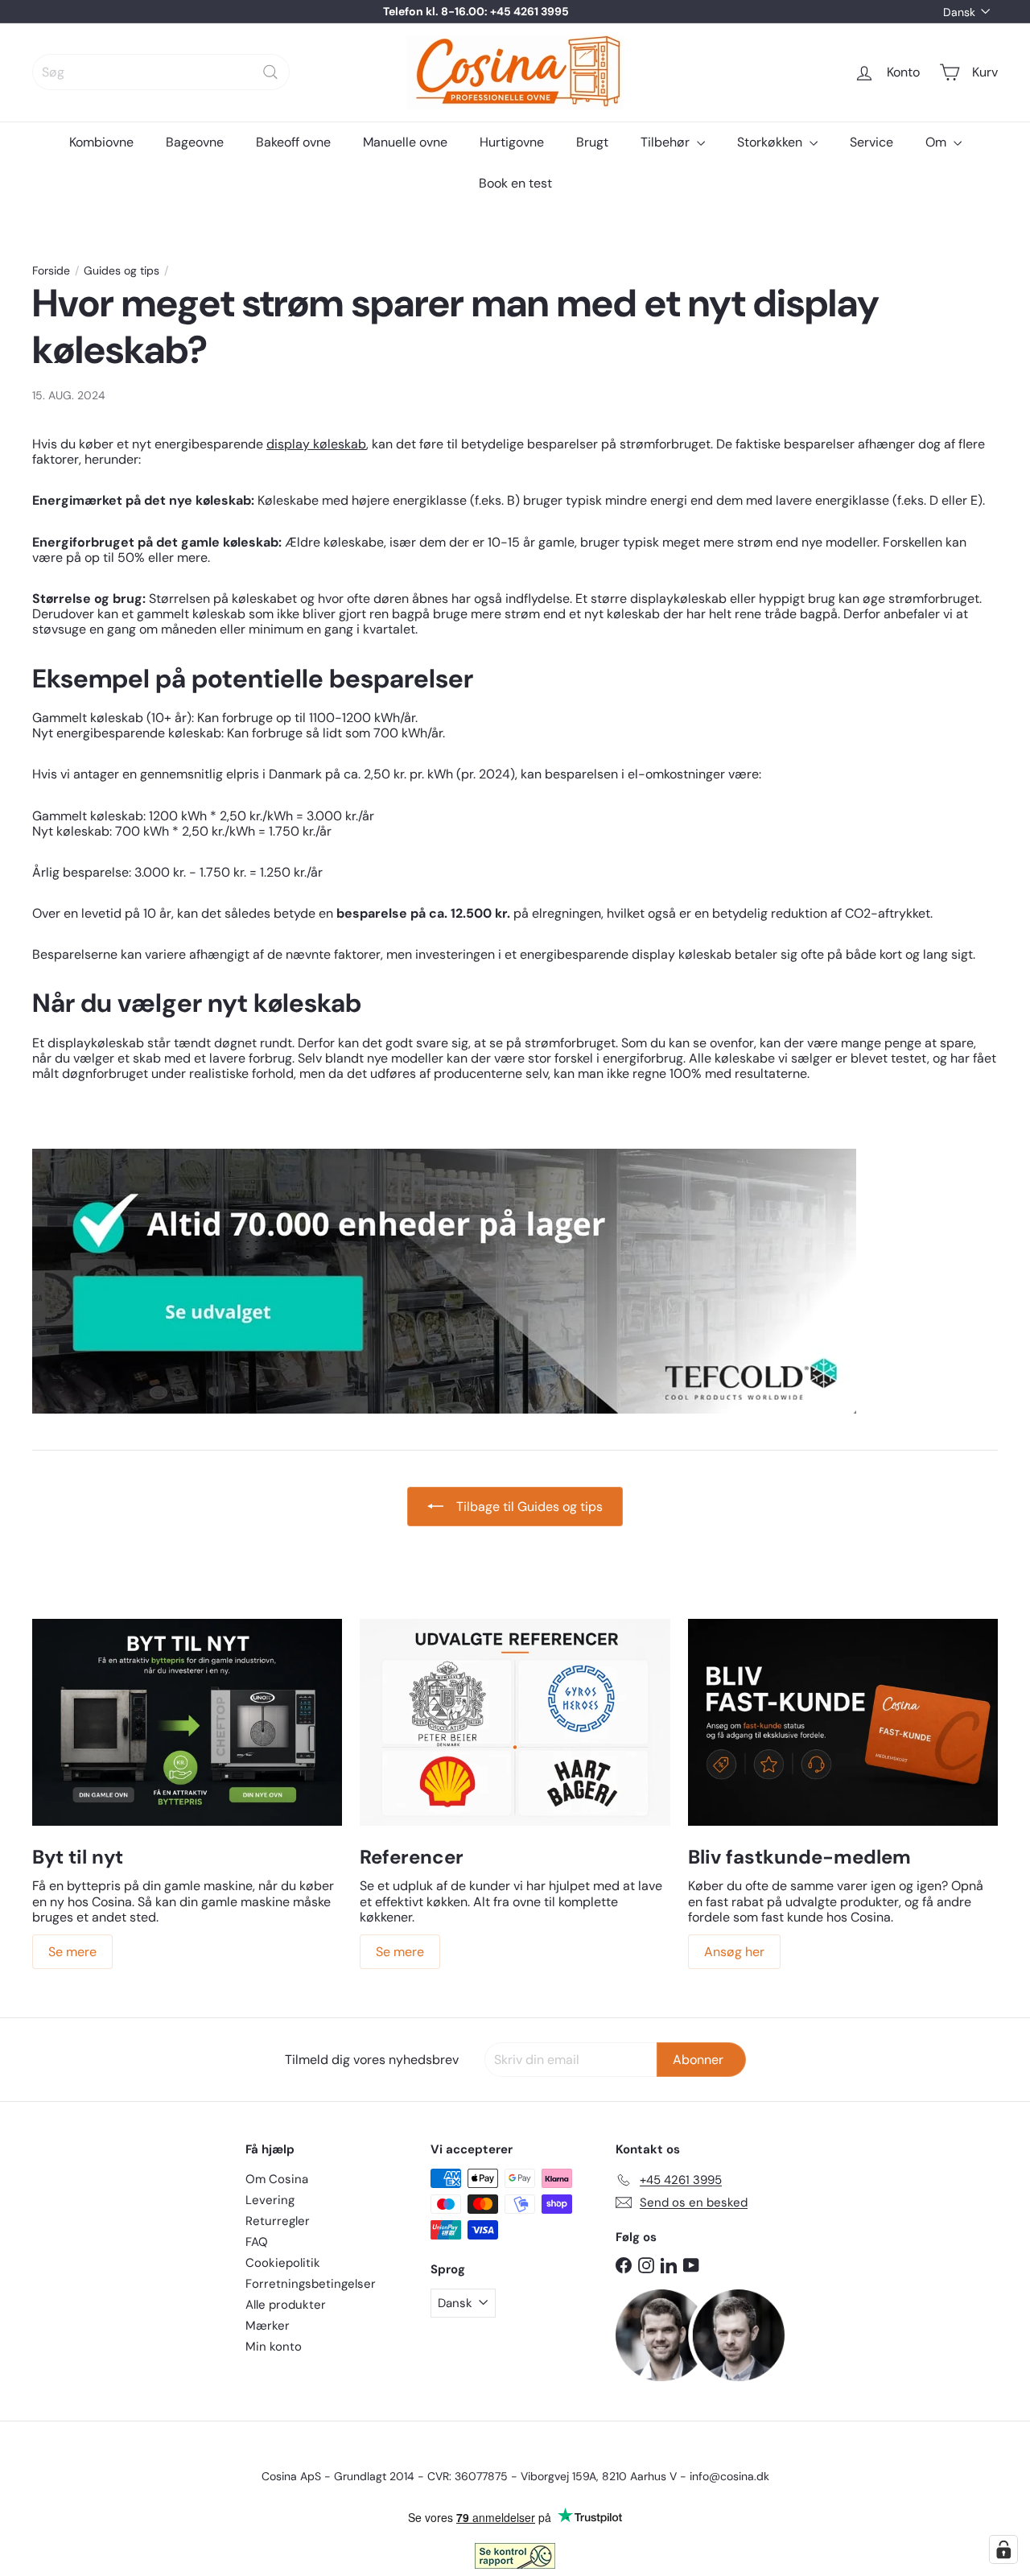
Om (937, 142)
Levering (270, 2200)
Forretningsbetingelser (311, 2284)
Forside (51, 271)
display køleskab (316, 444)
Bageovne (195, 142)
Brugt (592, 142)
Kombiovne (101, 142)
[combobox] (161, 72)
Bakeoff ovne (293, 142)
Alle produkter (286, 2305)
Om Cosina (277, 2179)
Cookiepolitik (283, 2263)
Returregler (278, 2221)
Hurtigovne (512, 142)
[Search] (270, 72)
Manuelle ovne (405, 142)
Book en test (515, 183)
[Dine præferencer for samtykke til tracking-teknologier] (1003, 2549)
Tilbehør (667, 142)
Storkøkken (771, 142)
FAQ (257, 2242)
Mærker (268, 2326)
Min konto (274, 2347)
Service (871, 142)
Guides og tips (122, 271)
